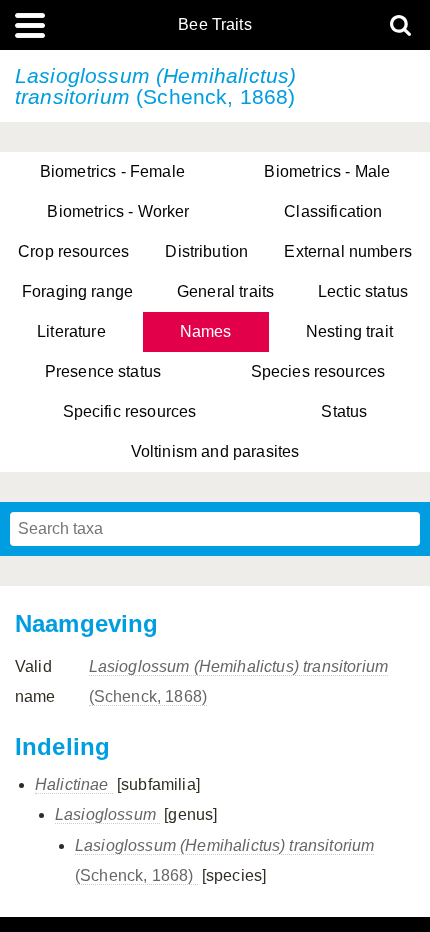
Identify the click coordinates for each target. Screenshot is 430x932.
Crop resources (73, 251)
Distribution (206, 251)
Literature (71, 331)
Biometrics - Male (327, 171)
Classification (333, 211)
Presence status (103, 371)
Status (344, 411)
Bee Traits (215, 25)
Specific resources (130, 411)
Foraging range (77, 291)
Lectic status (363, 291)
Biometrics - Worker (118, 211)
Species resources (318, 371)
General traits (225, 291)
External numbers (348, 251)
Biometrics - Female (112, 171)
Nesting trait (349, 331)
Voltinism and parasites (215, 451)
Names (206, 331)
